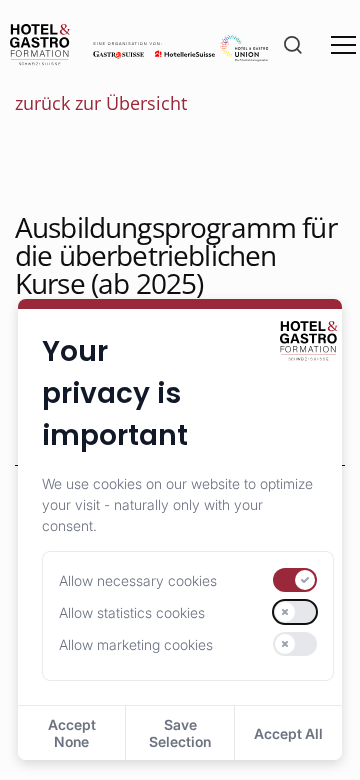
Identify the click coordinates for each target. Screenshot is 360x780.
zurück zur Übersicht (101, 103)
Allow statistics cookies (132, 612)
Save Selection (180, 733)
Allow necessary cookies (138, 580)
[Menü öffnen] (343, 45)
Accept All (288, 733)
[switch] (295, 580)
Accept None (72, 733)
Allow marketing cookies (136, 644)
